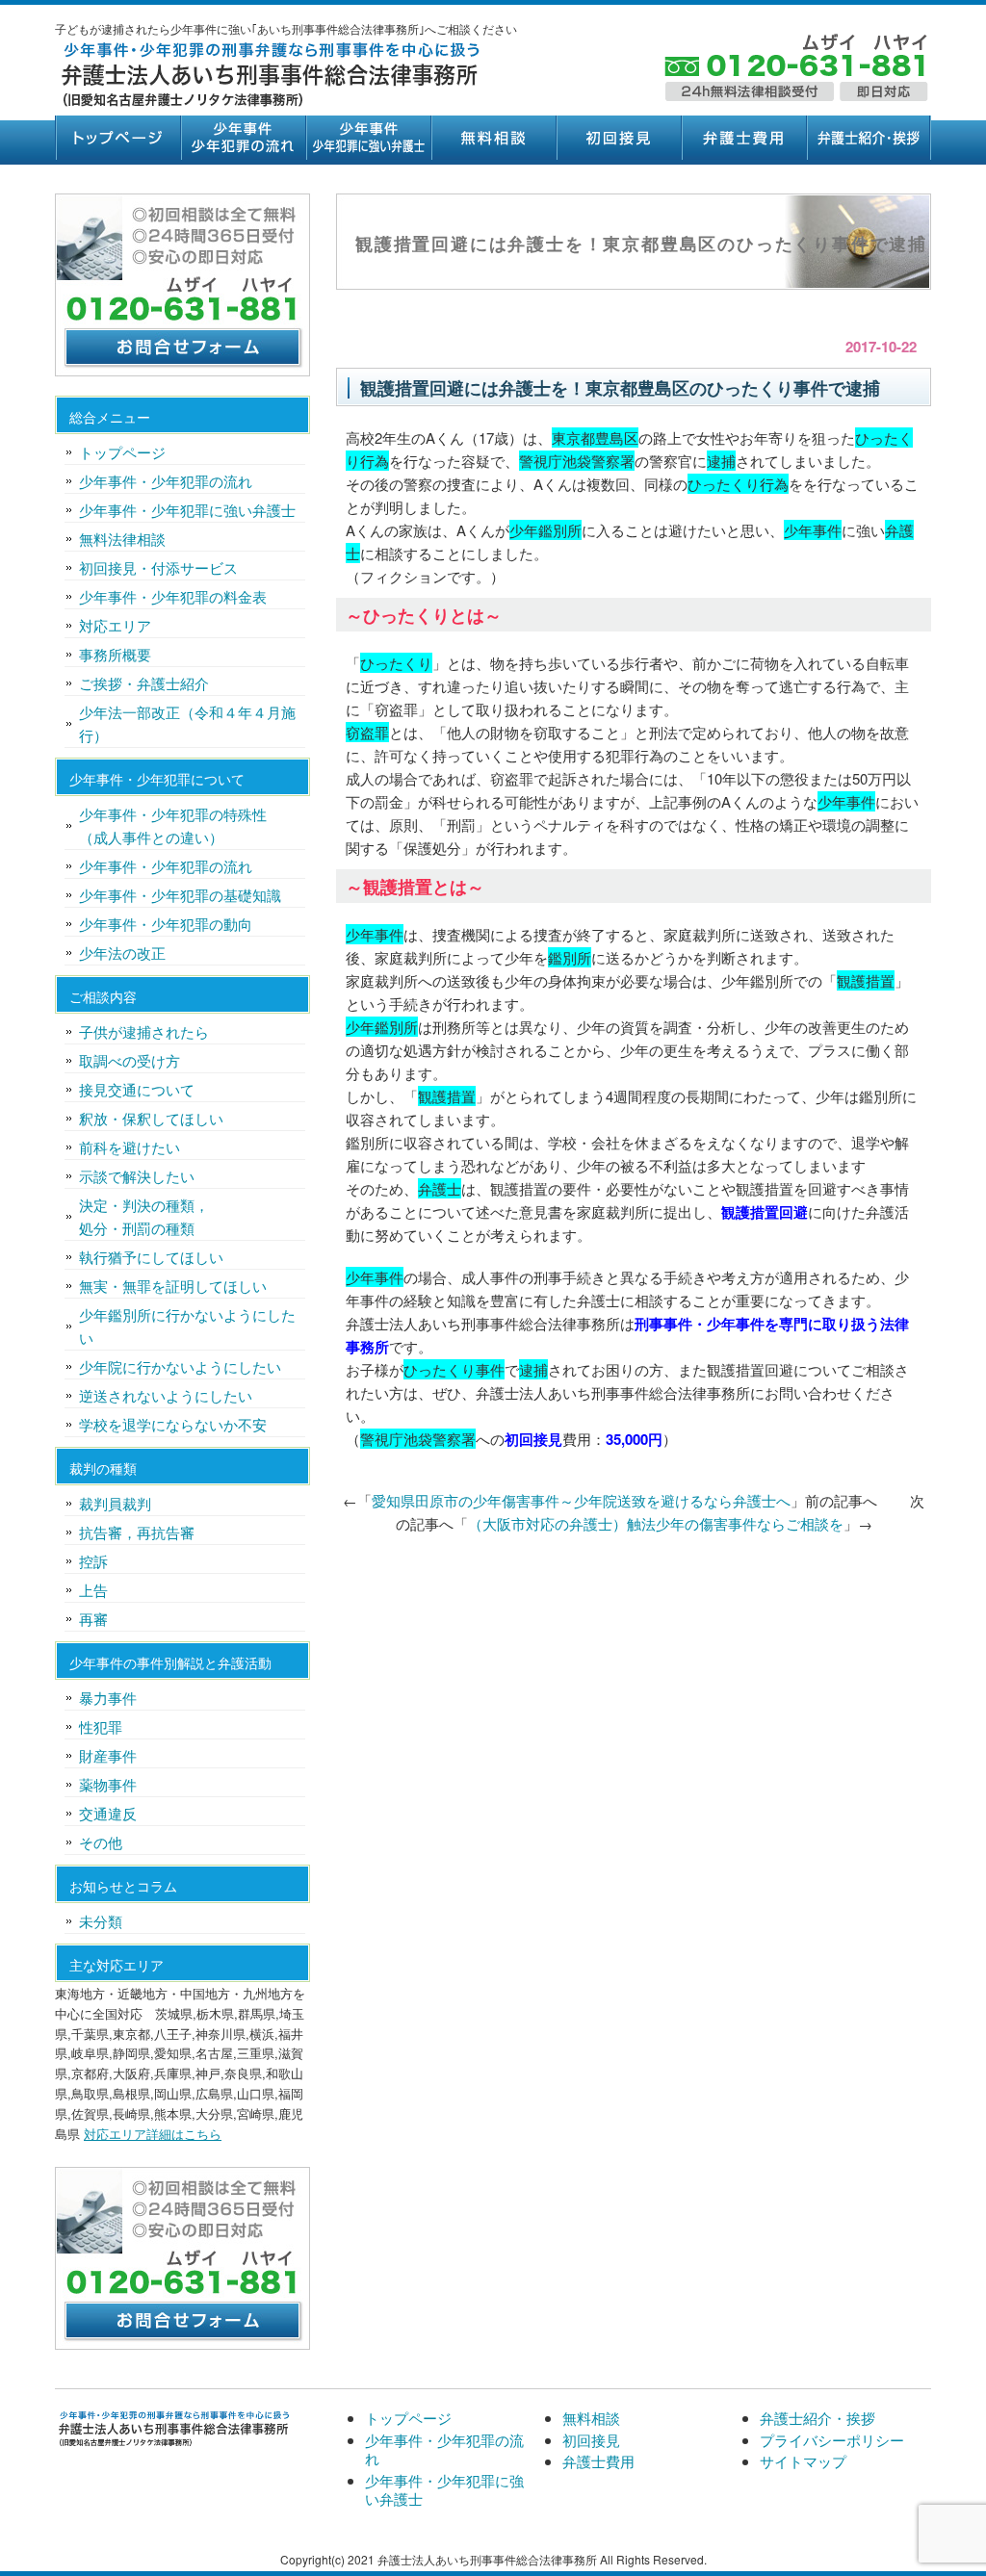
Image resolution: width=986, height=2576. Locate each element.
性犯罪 (101, 1726)
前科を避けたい (130, 1147)
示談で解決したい (137, 1176)
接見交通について (137, 1089)
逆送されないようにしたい (166, 1395)
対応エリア (115, 625)
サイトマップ (803, 2461)
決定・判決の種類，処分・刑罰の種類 (144, 1216)
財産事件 (108, 1755)
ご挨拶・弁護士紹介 (144, 683)
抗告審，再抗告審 (137, 1532)
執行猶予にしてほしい (151, 1257)
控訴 (93, 1561)
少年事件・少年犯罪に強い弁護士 (368, 138)
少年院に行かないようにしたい (180, 1366)
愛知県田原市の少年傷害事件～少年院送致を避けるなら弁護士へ (581, 1500)
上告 (93, 1590)
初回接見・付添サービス (158, 567)
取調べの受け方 (130, 1060)
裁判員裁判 (115, 1503)
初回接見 (618, 138)
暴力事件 (108, 1698)
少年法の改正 (122, 953)
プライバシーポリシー (832, 2440)
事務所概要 (115, 654)
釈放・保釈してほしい (151, 1118)
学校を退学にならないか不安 (173, 1424)
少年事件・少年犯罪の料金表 (173, 596)
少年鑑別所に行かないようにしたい (187, 1326)
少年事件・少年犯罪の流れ (243, 138)
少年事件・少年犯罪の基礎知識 (180, 895)
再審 (93, 1619)
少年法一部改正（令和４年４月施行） (187, 723)
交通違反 (108, 1813)
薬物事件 (108, 1784)
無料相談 (493, 138)
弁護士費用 (743, 138)
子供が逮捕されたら (144, 1031)
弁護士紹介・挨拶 (869, 138)
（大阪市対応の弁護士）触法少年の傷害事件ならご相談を (656, 1523)
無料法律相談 (122, 539)
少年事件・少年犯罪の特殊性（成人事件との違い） (173, 825)
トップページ (117, 138)
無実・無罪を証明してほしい (173, 1286)
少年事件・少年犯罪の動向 (166, 924)
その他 (101, 1842)
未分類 (101, 1921)
